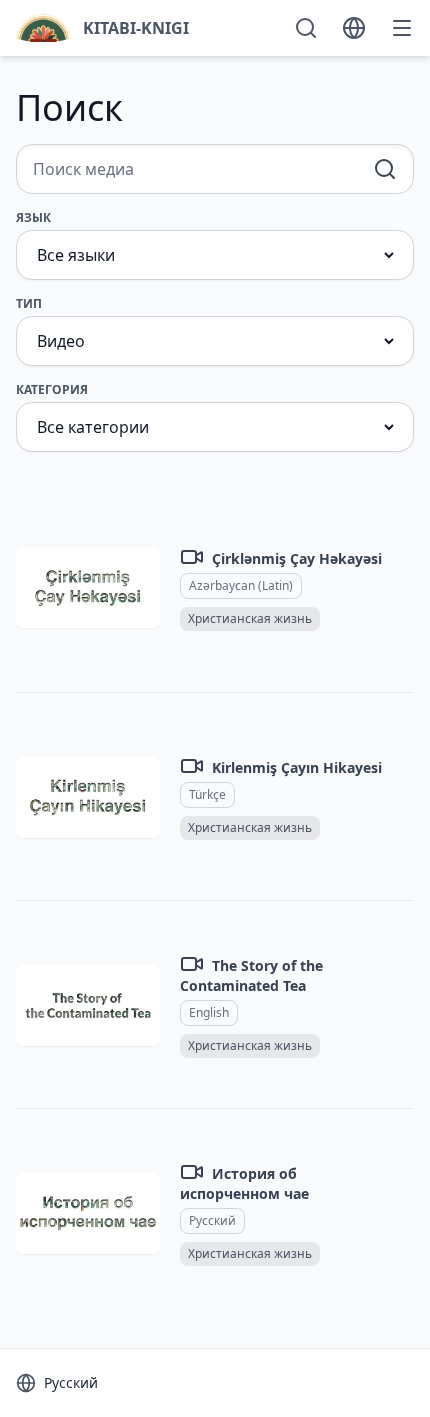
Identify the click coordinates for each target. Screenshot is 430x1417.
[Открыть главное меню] (402, 28)
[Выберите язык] (354, 28)
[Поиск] (306, 28)
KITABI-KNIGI (136, 28)
